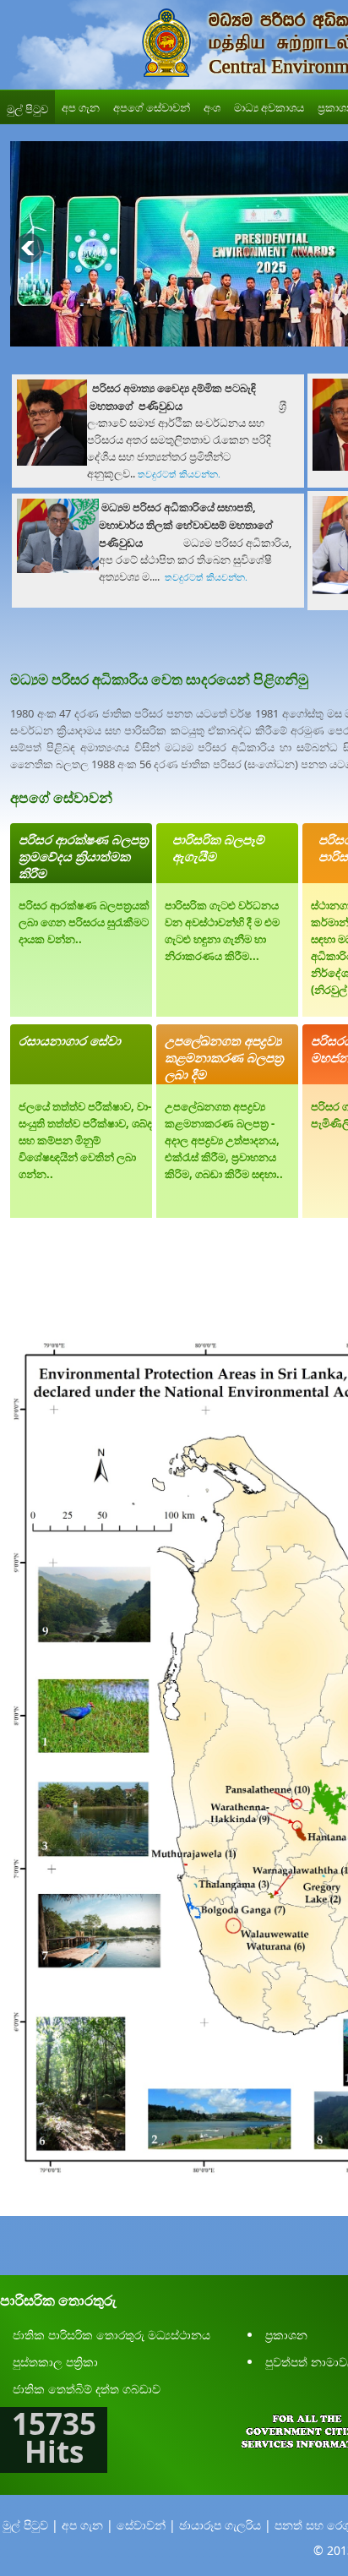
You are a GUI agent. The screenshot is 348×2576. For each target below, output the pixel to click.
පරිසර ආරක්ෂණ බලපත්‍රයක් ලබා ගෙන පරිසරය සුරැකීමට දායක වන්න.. (84, 922)
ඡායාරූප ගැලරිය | (225, 2525)
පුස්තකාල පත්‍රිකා (55, 2362)
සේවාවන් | (146, 2525)
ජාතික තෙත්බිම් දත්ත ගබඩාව (87, 2389)
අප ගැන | (87, 2525)
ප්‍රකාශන (286, 2335)
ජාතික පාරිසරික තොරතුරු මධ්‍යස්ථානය (111, 2335)
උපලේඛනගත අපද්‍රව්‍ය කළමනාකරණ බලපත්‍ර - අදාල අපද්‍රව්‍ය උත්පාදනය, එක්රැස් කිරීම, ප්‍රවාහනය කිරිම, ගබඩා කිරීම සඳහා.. (224, 1140)
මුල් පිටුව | (30, 2525)
